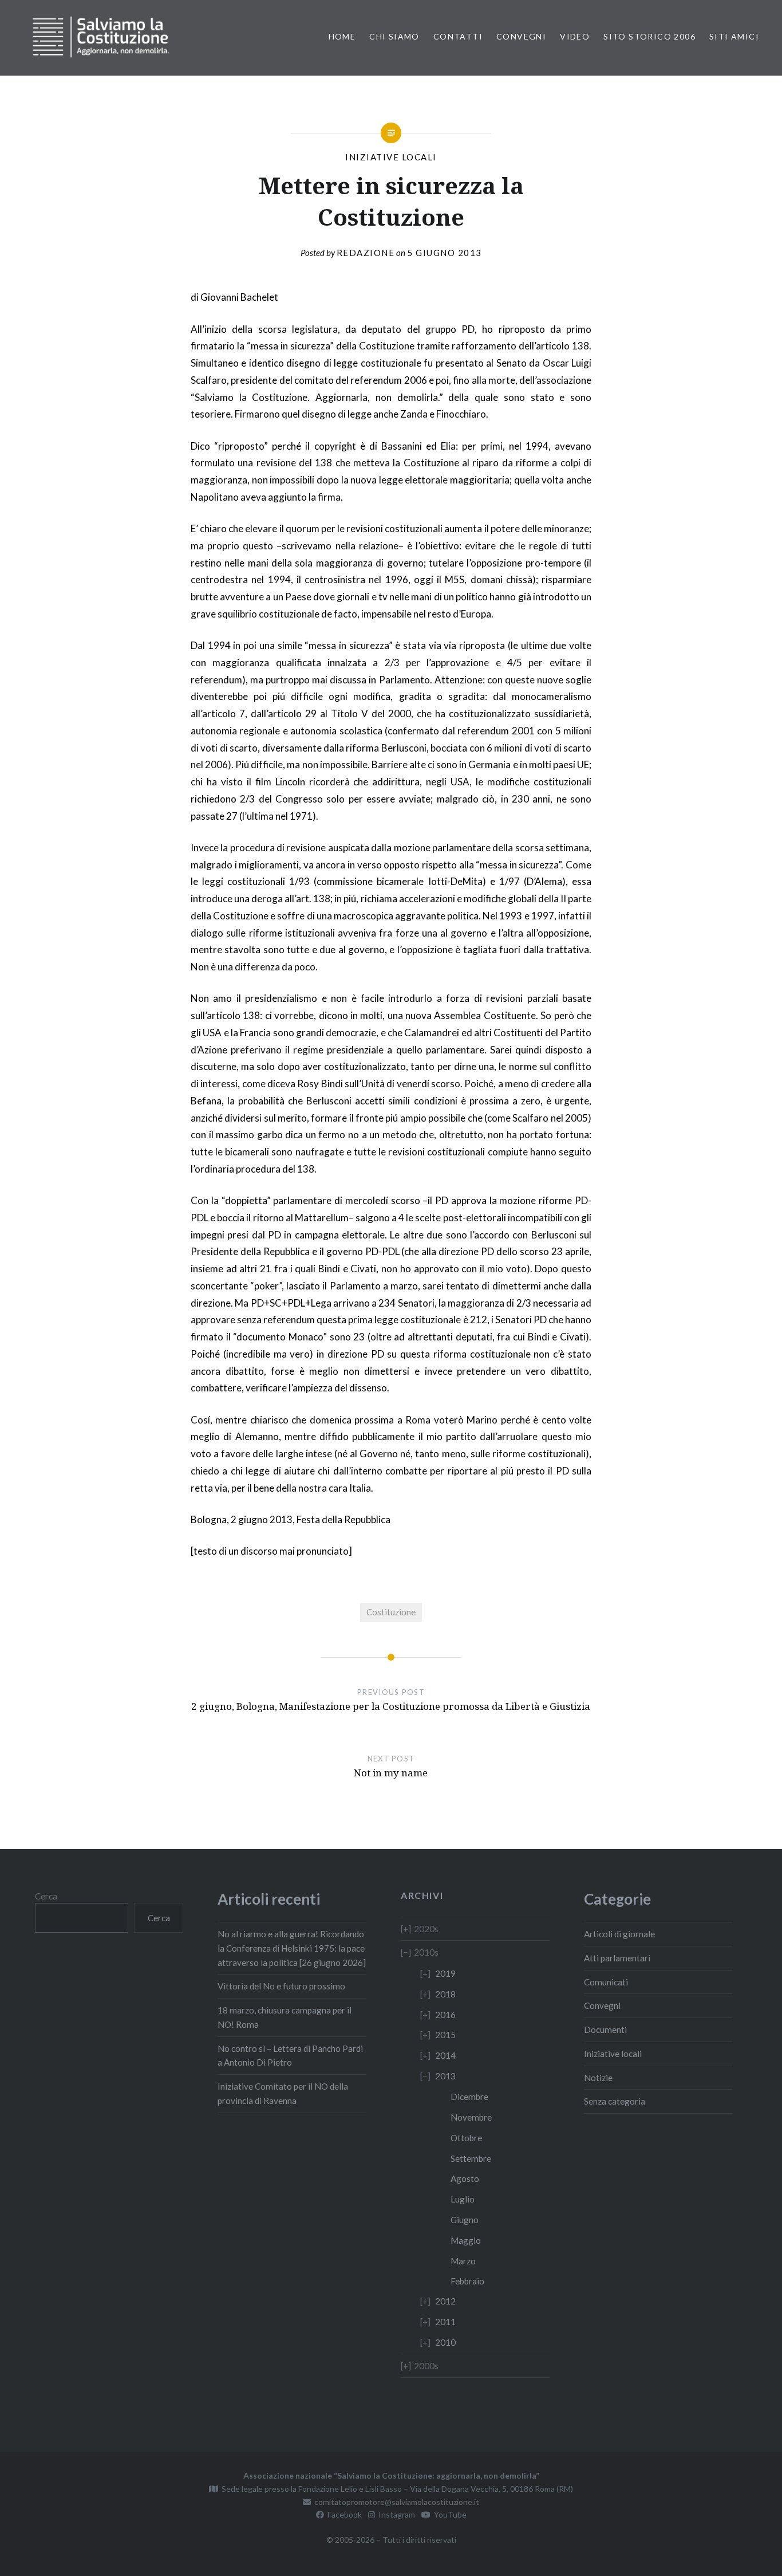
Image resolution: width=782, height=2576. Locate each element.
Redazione (366, 253)
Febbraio (467, 2281)
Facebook (343, 2514)
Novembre (471, 2117)
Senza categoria (615, 2101)
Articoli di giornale (619, 1934)
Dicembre (469, 2097)
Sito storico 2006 (649, 36)
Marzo (463, 2261)
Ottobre (466, 2138)
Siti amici (734, 36)
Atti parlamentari (617, 1958)
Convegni (521, 36)
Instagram (395, 2514)
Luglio (463, 2199)
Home (342, 36)
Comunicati (606, 1982)
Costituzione (391, 1612)
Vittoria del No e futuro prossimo (281, 1986)
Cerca (46, 1896)
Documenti (605, 2030)
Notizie (598, 2078)
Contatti (458, 36)
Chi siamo (394, 36)
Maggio (466, 2240)
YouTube (449, 2514)
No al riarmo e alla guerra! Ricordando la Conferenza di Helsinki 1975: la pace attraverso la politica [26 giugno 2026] (292, 1948)
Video (575, 36)
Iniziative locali (391, 157)
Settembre (471, 2158)
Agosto (465, 2178)
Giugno (465, 2220)
